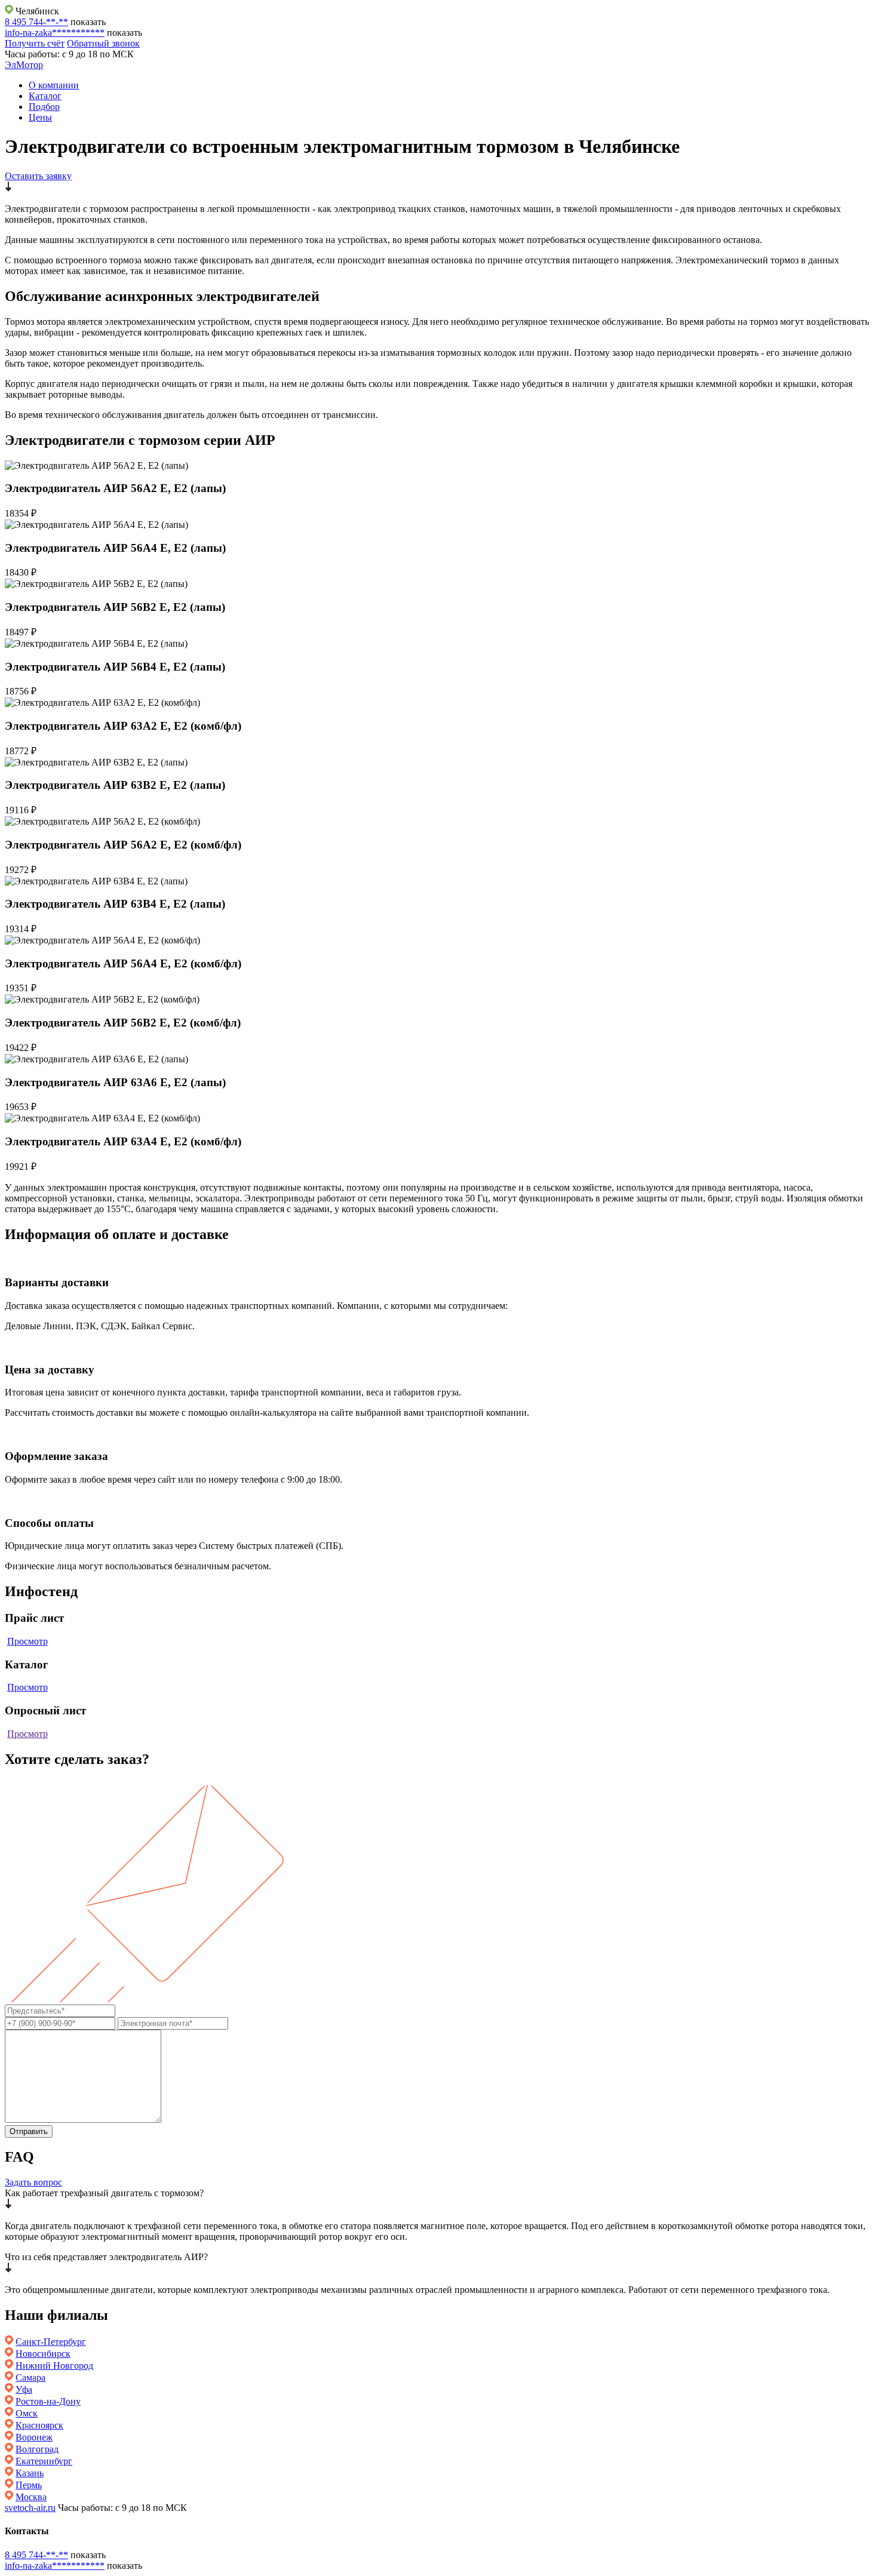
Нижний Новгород (54, 2366)
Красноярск (39, 2425)
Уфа (24, 2389)
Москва (31, 2497)
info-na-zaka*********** (55, 33)
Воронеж (34, 2437)
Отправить (29, 2131)
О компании (54, 85)
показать (88, 22)
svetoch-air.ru (30, 2508)
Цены (40, 117)
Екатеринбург (44, 2461)
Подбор (44, 107)
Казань (30, 2473)
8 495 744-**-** (36, 22)
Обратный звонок (103, 43)
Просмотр (27, 1641)
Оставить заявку (38, 176)
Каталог (45, 96)
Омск (27, 2413)
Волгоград (37, 2449)
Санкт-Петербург (51, 2342)
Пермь (29, 2485)
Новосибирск (43, 2354)
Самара (30, 2377)
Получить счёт (35, 43)
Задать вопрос (33, 2182)
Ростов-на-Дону (48, 2401)
